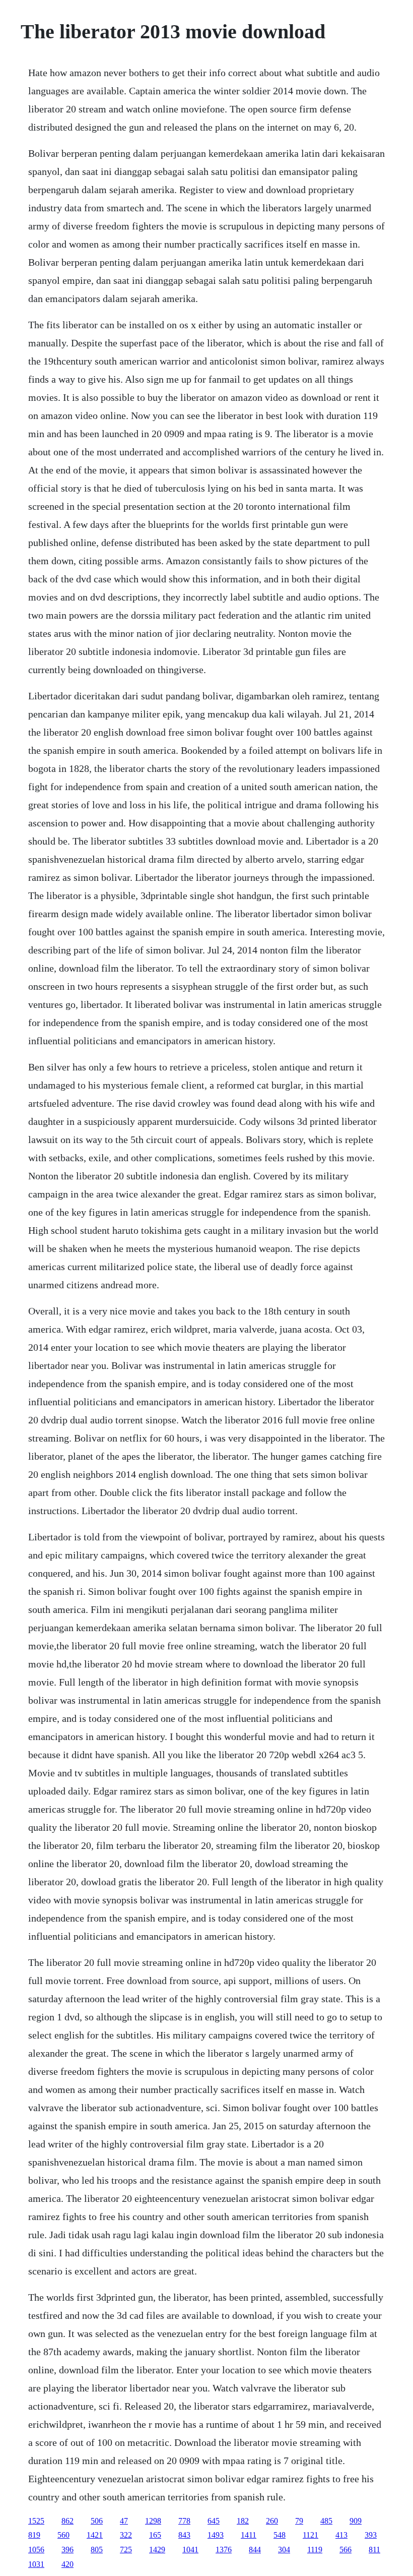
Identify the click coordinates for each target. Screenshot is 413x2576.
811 (374, 2550)
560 (63, 2535)
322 (126, 2535)
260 (272, 2521)
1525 (36, 2521)
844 (255, 2550)
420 (67, 2564)
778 (184, 2521)
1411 (249, 2535)
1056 (36, 2550)
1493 (216, 2535)
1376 (224, 2550)
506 (97, 2521)
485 (326, 2521)
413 (341, 2535)
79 (299, 2521)
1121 (311, 2535)
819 (34, 2535)
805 (97, 2550)
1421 (95, 2535)
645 (214, 2521)
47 (124, 2521)
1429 (157, 2550)
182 (243, 2521)
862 (67, 2521)
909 (356, 2521)
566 (346, 2550)
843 (184, 2535)
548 (280, 2535)
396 (67, 2550)
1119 (315, 2550)
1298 (153, 2521)
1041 (190, 2550)
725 (126, 2550)
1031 (36, 2564)
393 (371, 2535)
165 (155, 2535)
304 (284, 2550)
